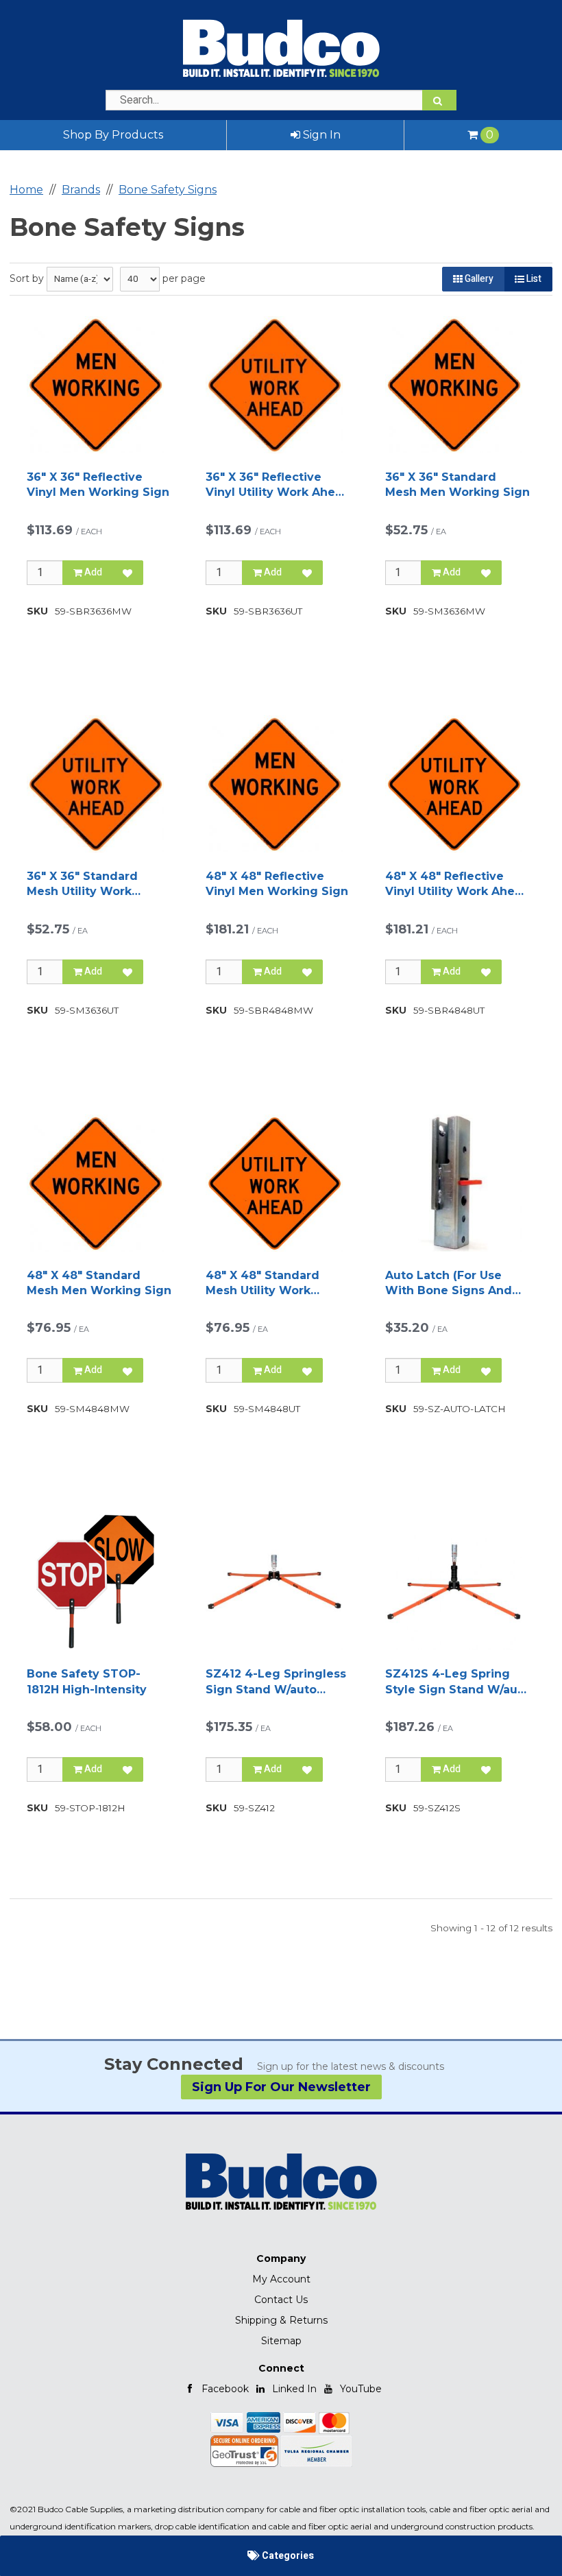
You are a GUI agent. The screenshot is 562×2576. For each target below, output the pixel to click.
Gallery (478, 279)
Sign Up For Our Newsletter (281, 2087)
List (533, 279)
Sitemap (281, 2341)
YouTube (361, 2389)
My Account (281, 2279)
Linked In (294, 2389)
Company (281, 2258)
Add (92, 572)
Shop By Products (113, 135)
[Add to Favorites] (127, 573)
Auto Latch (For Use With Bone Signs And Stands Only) (449, 1284)
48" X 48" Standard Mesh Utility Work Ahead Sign (262, 1284)
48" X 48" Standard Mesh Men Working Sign (99, 1283)
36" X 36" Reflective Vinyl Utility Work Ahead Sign (278, 486)
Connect (281, 2368)
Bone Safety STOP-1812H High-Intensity (87, 1681)
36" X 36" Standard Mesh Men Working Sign (457, 485)
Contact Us (281, 2300)
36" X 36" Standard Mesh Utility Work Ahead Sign (82, 885)
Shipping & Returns (281, 2320)
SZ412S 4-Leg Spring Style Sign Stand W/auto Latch (457, 1682)
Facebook (225, 2389)
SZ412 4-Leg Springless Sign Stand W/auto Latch (276, 1682)
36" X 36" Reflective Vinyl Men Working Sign (98, 485)
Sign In (320, 135)
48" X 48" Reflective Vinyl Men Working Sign (277, 884)
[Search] (439, 100)
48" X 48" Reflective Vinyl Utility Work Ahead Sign (457, 885)
